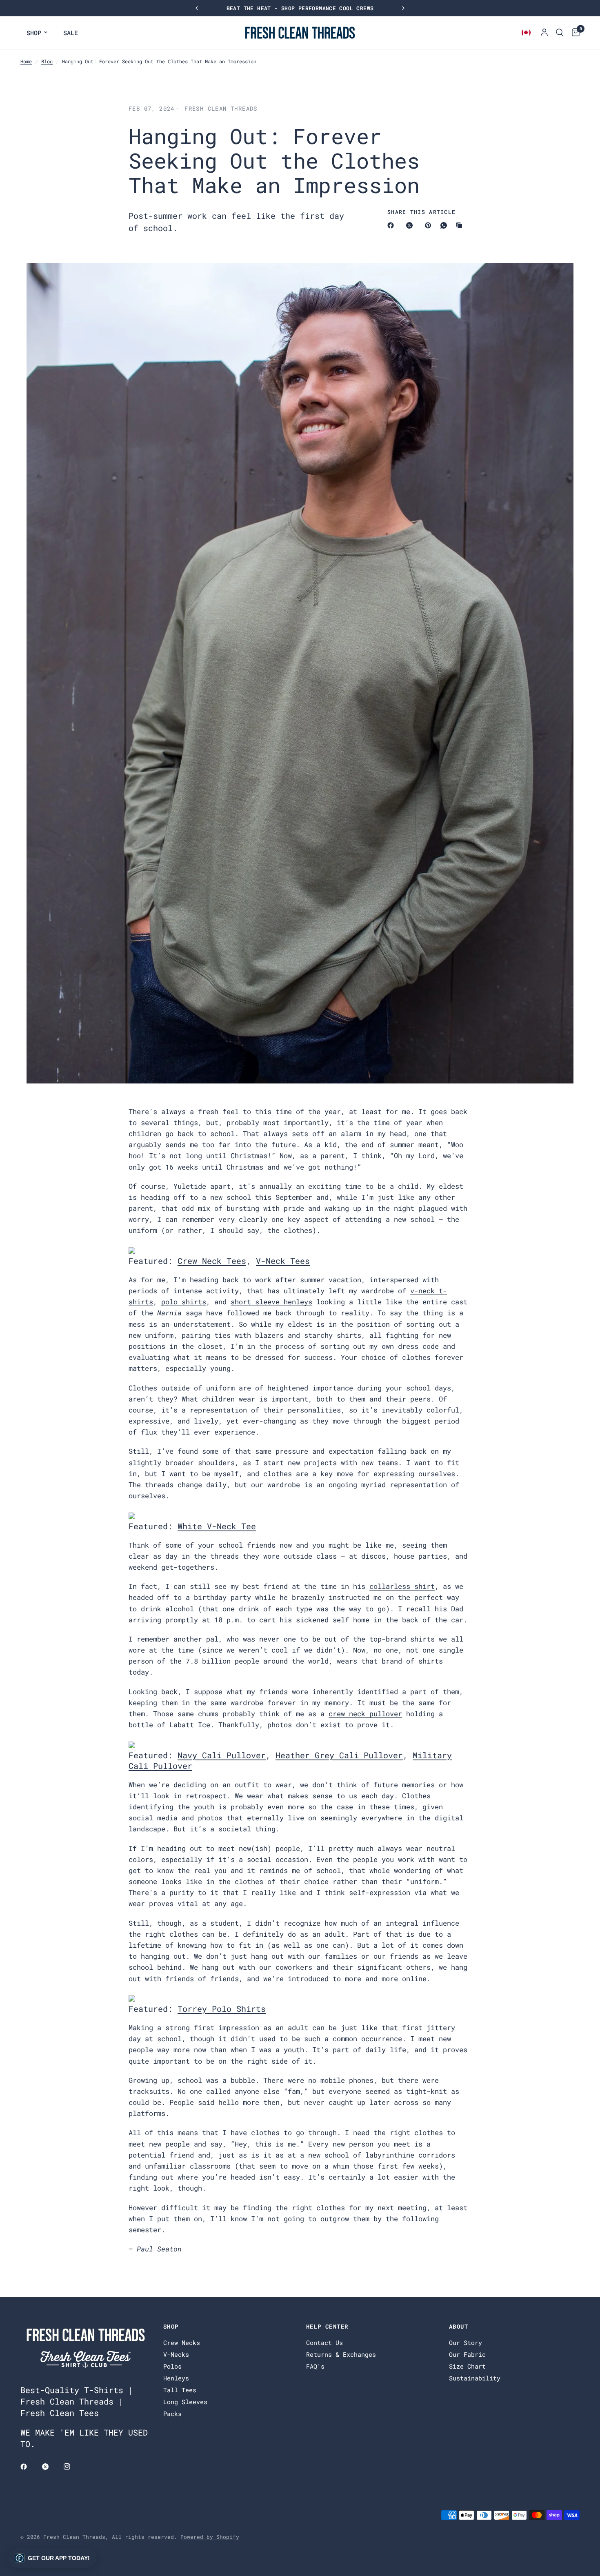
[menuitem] (37, 33)
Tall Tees (180, 2390)
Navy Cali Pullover (222, 1755)
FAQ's (315, 2366)
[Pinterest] (430, 225)
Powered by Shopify (210, 2537)
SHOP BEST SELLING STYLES (300, 8)
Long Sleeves (185, 2402)
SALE (71, 33)
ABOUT (459, 2327)
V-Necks (176, 2354)
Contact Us (324, 2342)
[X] (411, 225)
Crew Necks (182, 2342)
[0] (574, 33)
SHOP (34, 33)
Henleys (176, 2378)
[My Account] (544, 33)
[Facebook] (392, 225)
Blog (47, 61)
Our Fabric (467, 2354)
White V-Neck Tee (217, 1526)
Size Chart (467, 2366)
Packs (172, 2414)
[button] (52, 2558)
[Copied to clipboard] (461, 225)
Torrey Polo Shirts (222, 2009)
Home (26, 61)
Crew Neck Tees (212, 1261)
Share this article (421, 212)
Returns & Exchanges (341, 2354)
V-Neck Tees (283, 1261)
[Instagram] (73, 2467)
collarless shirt (402, 1586)
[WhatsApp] (445, 225)
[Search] (560, 33)
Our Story (466, 2342)
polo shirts (184, 1302)
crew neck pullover (365, 1714)
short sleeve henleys (271, 1302)
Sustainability (475, 2378)
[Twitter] (51, 2467)
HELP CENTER (327, 2327)
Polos (172, 2366)
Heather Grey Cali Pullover (339, 1755)
